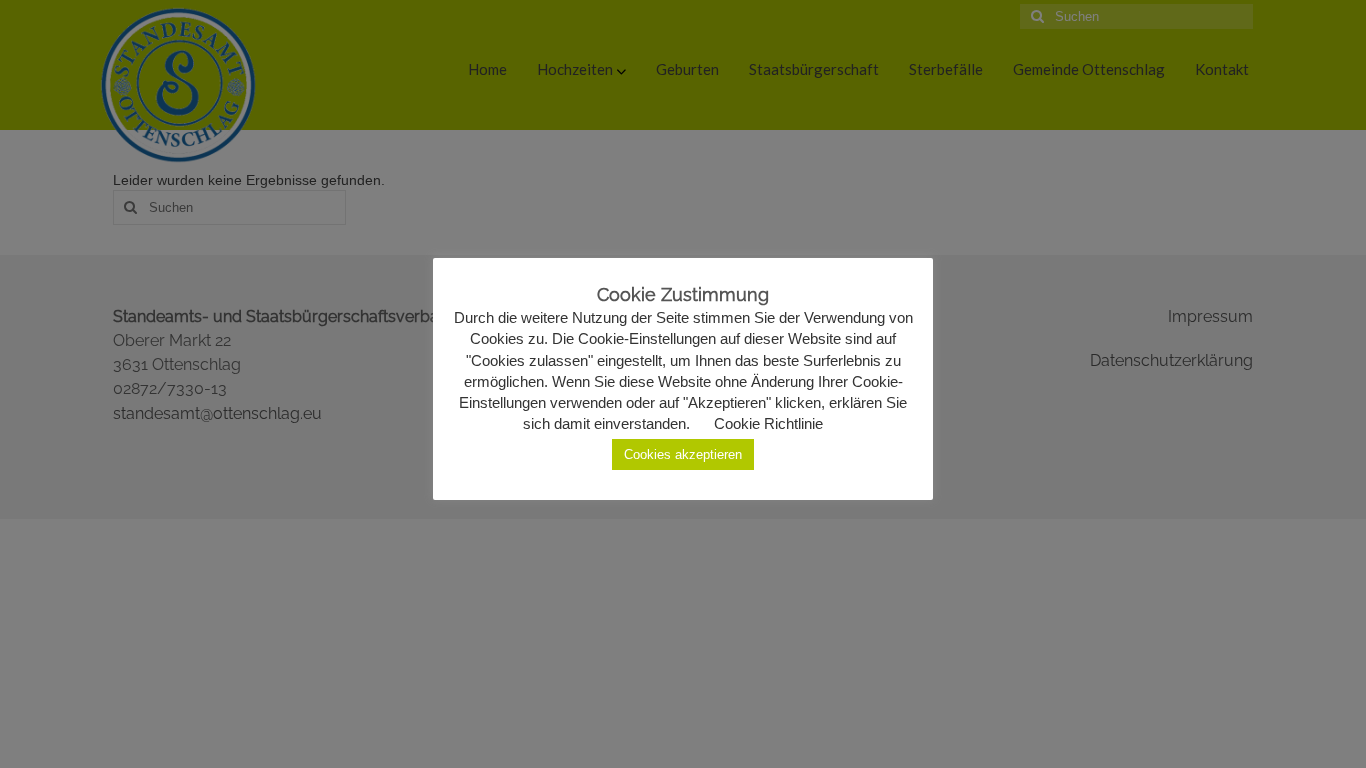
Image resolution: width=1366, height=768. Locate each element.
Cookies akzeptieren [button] (683, 454)
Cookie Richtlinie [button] (768, 423)
